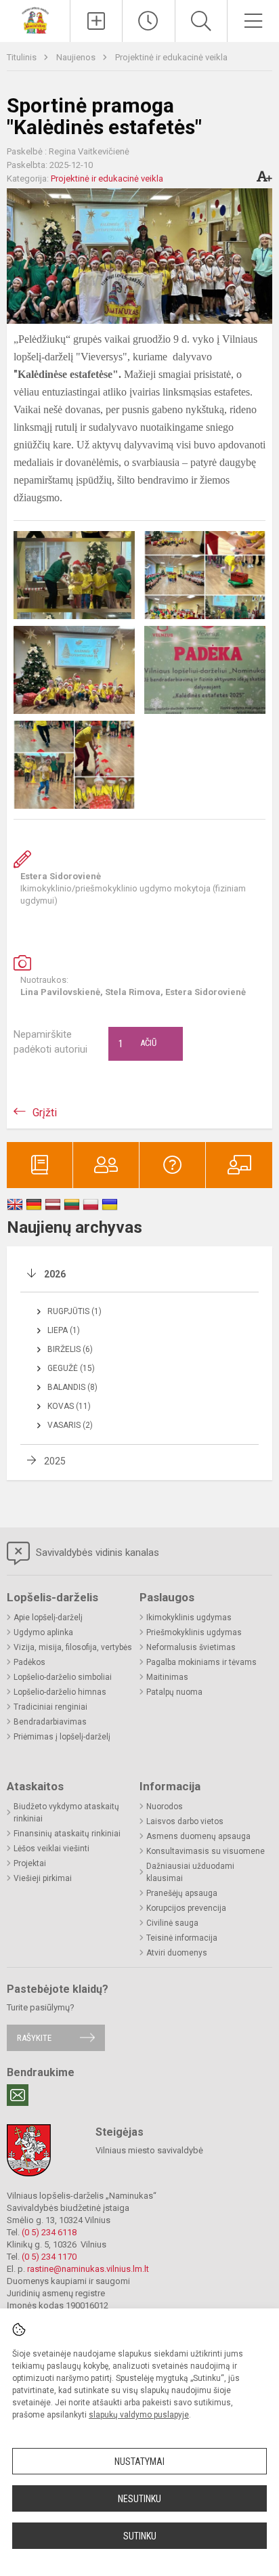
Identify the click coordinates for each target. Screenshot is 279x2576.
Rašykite (34, 2038)
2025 (55, 1461)
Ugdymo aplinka (43, 1632)
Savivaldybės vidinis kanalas (96, 1553)
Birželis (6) (70, 1349)
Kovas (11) (69, 1406)
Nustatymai (139, 2462)
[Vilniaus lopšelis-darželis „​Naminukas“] (35, 19)
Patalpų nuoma (174, 1692)
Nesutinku (139, 2499)
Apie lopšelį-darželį (48, 1618)
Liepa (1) (64, 1330)
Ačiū (137, 1044)
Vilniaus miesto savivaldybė (149, 2150)
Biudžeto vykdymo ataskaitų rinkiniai (66, 1813)
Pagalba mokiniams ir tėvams (201, 1662)
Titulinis (23, 57)
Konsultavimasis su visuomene (206, 1851)
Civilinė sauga (172, 1923)
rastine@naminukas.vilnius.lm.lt (88, 2269)
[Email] (18, 2095)
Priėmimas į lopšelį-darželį (62, 1737)
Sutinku (140, 2536)
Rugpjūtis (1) (74, 1311)
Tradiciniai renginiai (50, 1707)
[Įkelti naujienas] (96, 21)
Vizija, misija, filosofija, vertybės (73, 1647)
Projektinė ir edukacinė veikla (171, 57)
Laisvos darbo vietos (185, 1821)
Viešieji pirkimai (43, 1878)
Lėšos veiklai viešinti (51, 1849)
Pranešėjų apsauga (182, 1893)
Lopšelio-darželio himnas (60, 1692)
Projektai (30, 1863)
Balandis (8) (72, 1387)
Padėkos (29, 1662)
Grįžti (45, 1113)
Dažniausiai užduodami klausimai (190, 1872)
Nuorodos (165, 1807)
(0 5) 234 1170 (49, 2257)
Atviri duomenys (177, 1953)
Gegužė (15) (71, 1368)
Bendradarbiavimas (50, 1722)
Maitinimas (167, 1677)
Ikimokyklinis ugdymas (189, 1618)
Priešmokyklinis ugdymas (194, 1632)
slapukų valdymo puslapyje (139, 2415)
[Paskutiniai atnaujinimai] (148, 21)
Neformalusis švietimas (191, 1647)
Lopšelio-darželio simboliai (63, 1677)
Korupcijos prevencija (186, 1908)
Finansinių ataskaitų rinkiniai (67, 1834)
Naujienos (77, 57)
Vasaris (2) (70, 1425)
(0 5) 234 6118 (49, 2232)
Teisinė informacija (182, 1938)
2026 (55, 1274)
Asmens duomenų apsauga (198, 1836)
